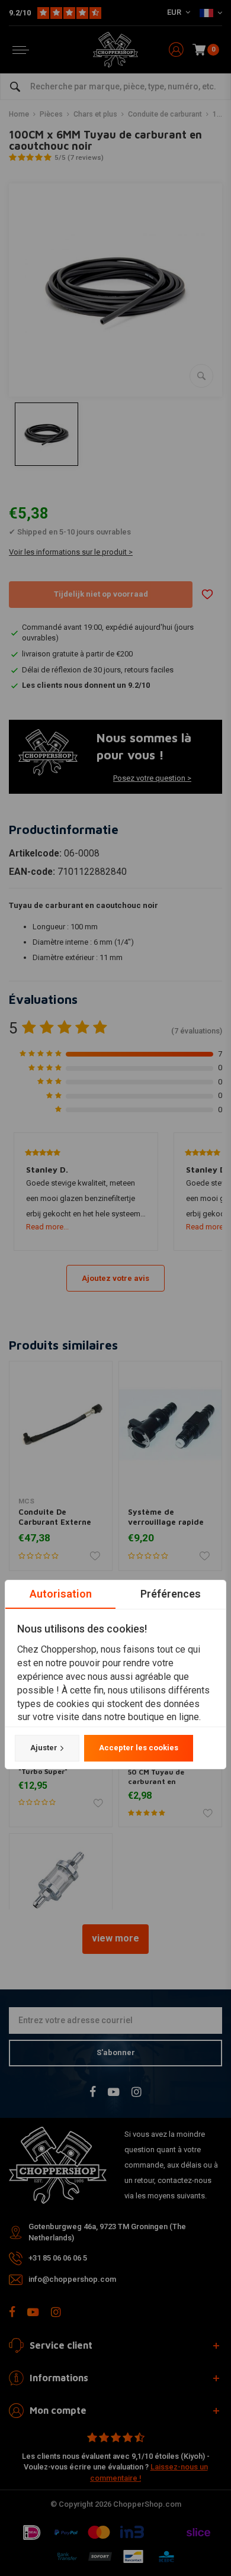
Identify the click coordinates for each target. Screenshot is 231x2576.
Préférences (171, 1594)
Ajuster (44, 1748)
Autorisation (61, 1594)
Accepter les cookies (139, 1748)
